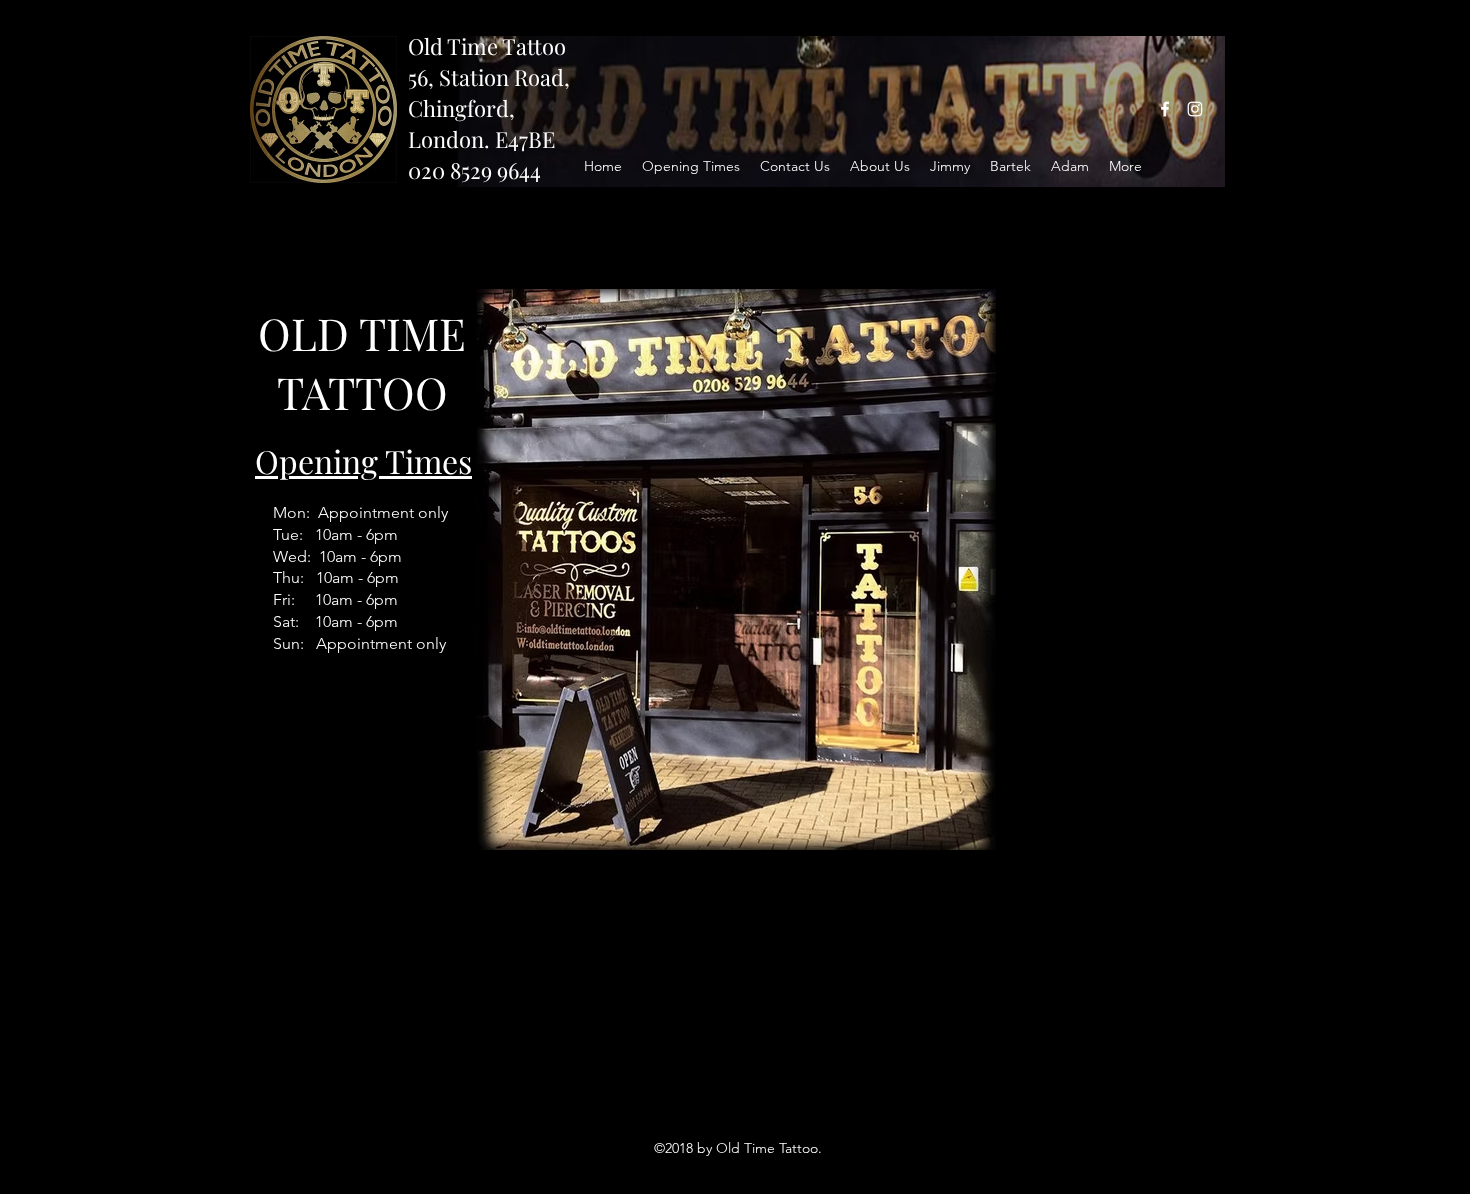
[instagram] (1195, 109)
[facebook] (1165, 109)
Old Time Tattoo (487, 46)
